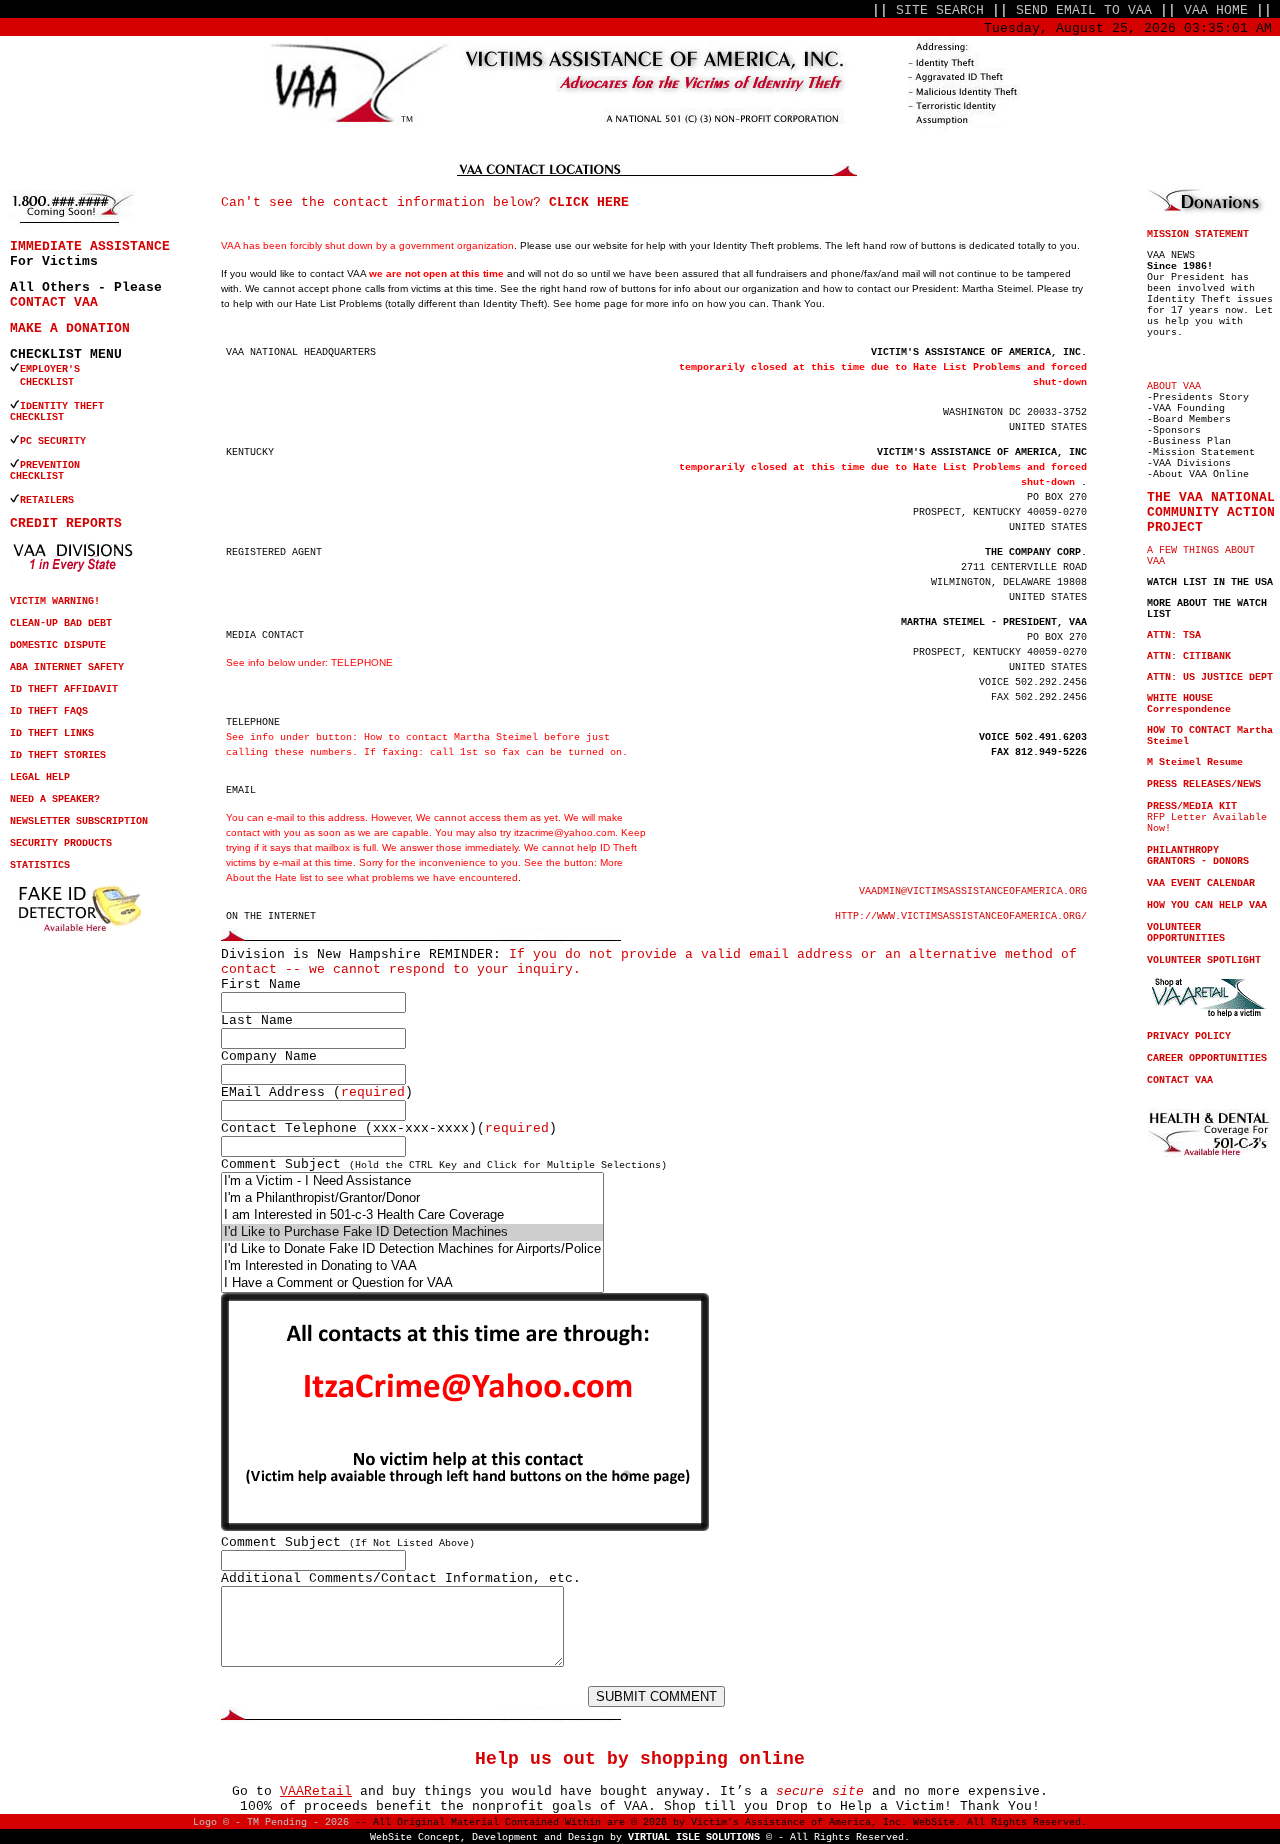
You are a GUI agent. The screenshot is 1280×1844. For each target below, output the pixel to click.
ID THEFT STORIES (58, 755)
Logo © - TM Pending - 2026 (271, 1822)
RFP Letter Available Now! (1207, 817)
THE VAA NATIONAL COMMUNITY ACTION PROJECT (1211, 512)
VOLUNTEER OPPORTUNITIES (1186, 933)
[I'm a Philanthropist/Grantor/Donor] (412, 1198)
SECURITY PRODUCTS (61, 843)
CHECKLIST (37, 417)
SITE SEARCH (940, 10)
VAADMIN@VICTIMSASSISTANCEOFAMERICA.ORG (973, 891)
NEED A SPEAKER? (55, 799)
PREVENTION (53, 465)
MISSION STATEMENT (1198, 234)
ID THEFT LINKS (52, 733)
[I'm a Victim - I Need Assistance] (412, 1181)
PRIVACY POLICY (1189, 1036)
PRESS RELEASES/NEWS (1204, 784)
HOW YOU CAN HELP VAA (1207, 905)
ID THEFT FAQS (49, 711)
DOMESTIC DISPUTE (58, 645)
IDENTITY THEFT (62, 406)
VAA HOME (1216, 10)
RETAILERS (47, 500)
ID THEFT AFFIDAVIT (64, 689)
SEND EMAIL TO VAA (1084, 10)
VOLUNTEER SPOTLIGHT (1204, 960)
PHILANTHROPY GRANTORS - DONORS (1198, 856)
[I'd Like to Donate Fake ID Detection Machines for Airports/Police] (412, 1249)
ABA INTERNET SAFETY (67, 667)
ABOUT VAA (1174, 386)
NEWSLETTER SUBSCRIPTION (79, 821)
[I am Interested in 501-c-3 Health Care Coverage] (412, 1215)
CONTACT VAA (54, 302)
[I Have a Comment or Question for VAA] (412, 1283)
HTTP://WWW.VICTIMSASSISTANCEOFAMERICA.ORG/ (961, 916)
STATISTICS (40, 865)
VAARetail (316, 1791)
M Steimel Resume (1195, 762)
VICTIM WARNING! (55, 601)
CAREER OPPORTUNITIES (1207, 1058)
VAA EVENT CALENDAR (1201, 883)
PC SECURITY (53, 441)
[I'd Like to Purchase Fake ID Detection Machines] (412, 1232)
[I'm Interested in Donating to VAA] (412, 1266)
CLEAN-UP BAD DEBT (61, 623)
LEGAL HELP (40, 777)
